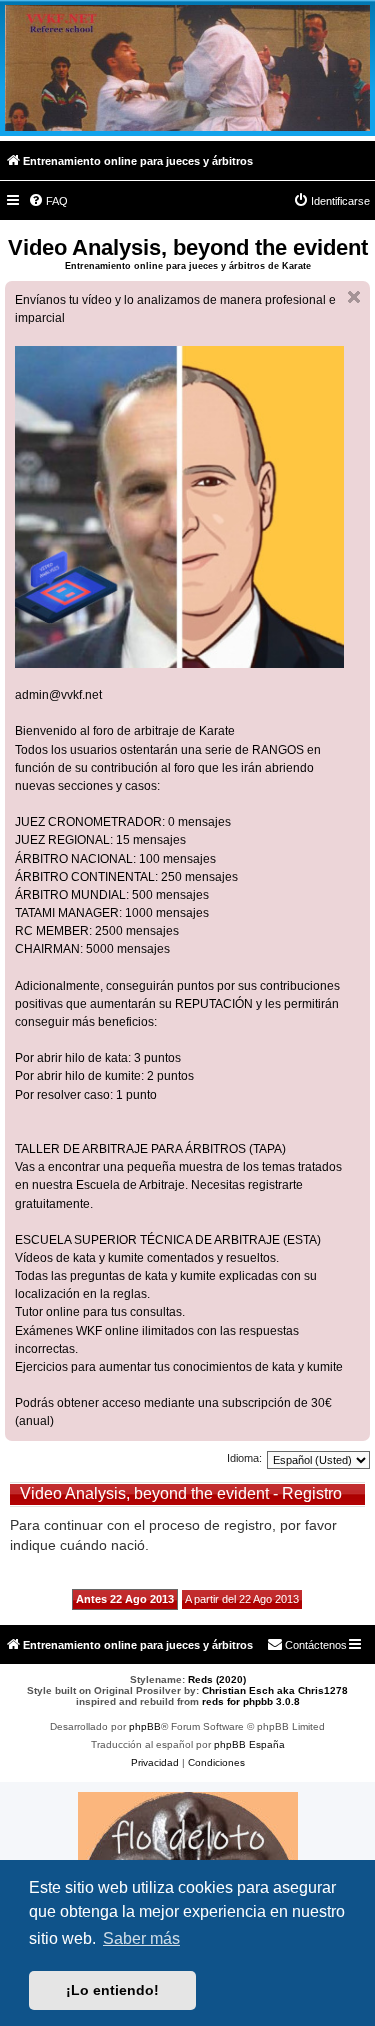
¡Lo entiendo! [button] (112, 1990)
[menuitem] (48, 201)
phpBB (145, 1726)
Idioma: (244, 1458)
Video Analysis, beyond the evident (188, 247)
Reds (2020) (217, 1679)
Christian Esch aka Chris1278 (275, 1690)
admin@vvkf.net (58, 695)
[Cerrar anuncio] (354, 297)
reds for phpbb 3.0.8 (251, 1701)
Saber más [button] (141, 1938)
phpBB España (249, 1744)
